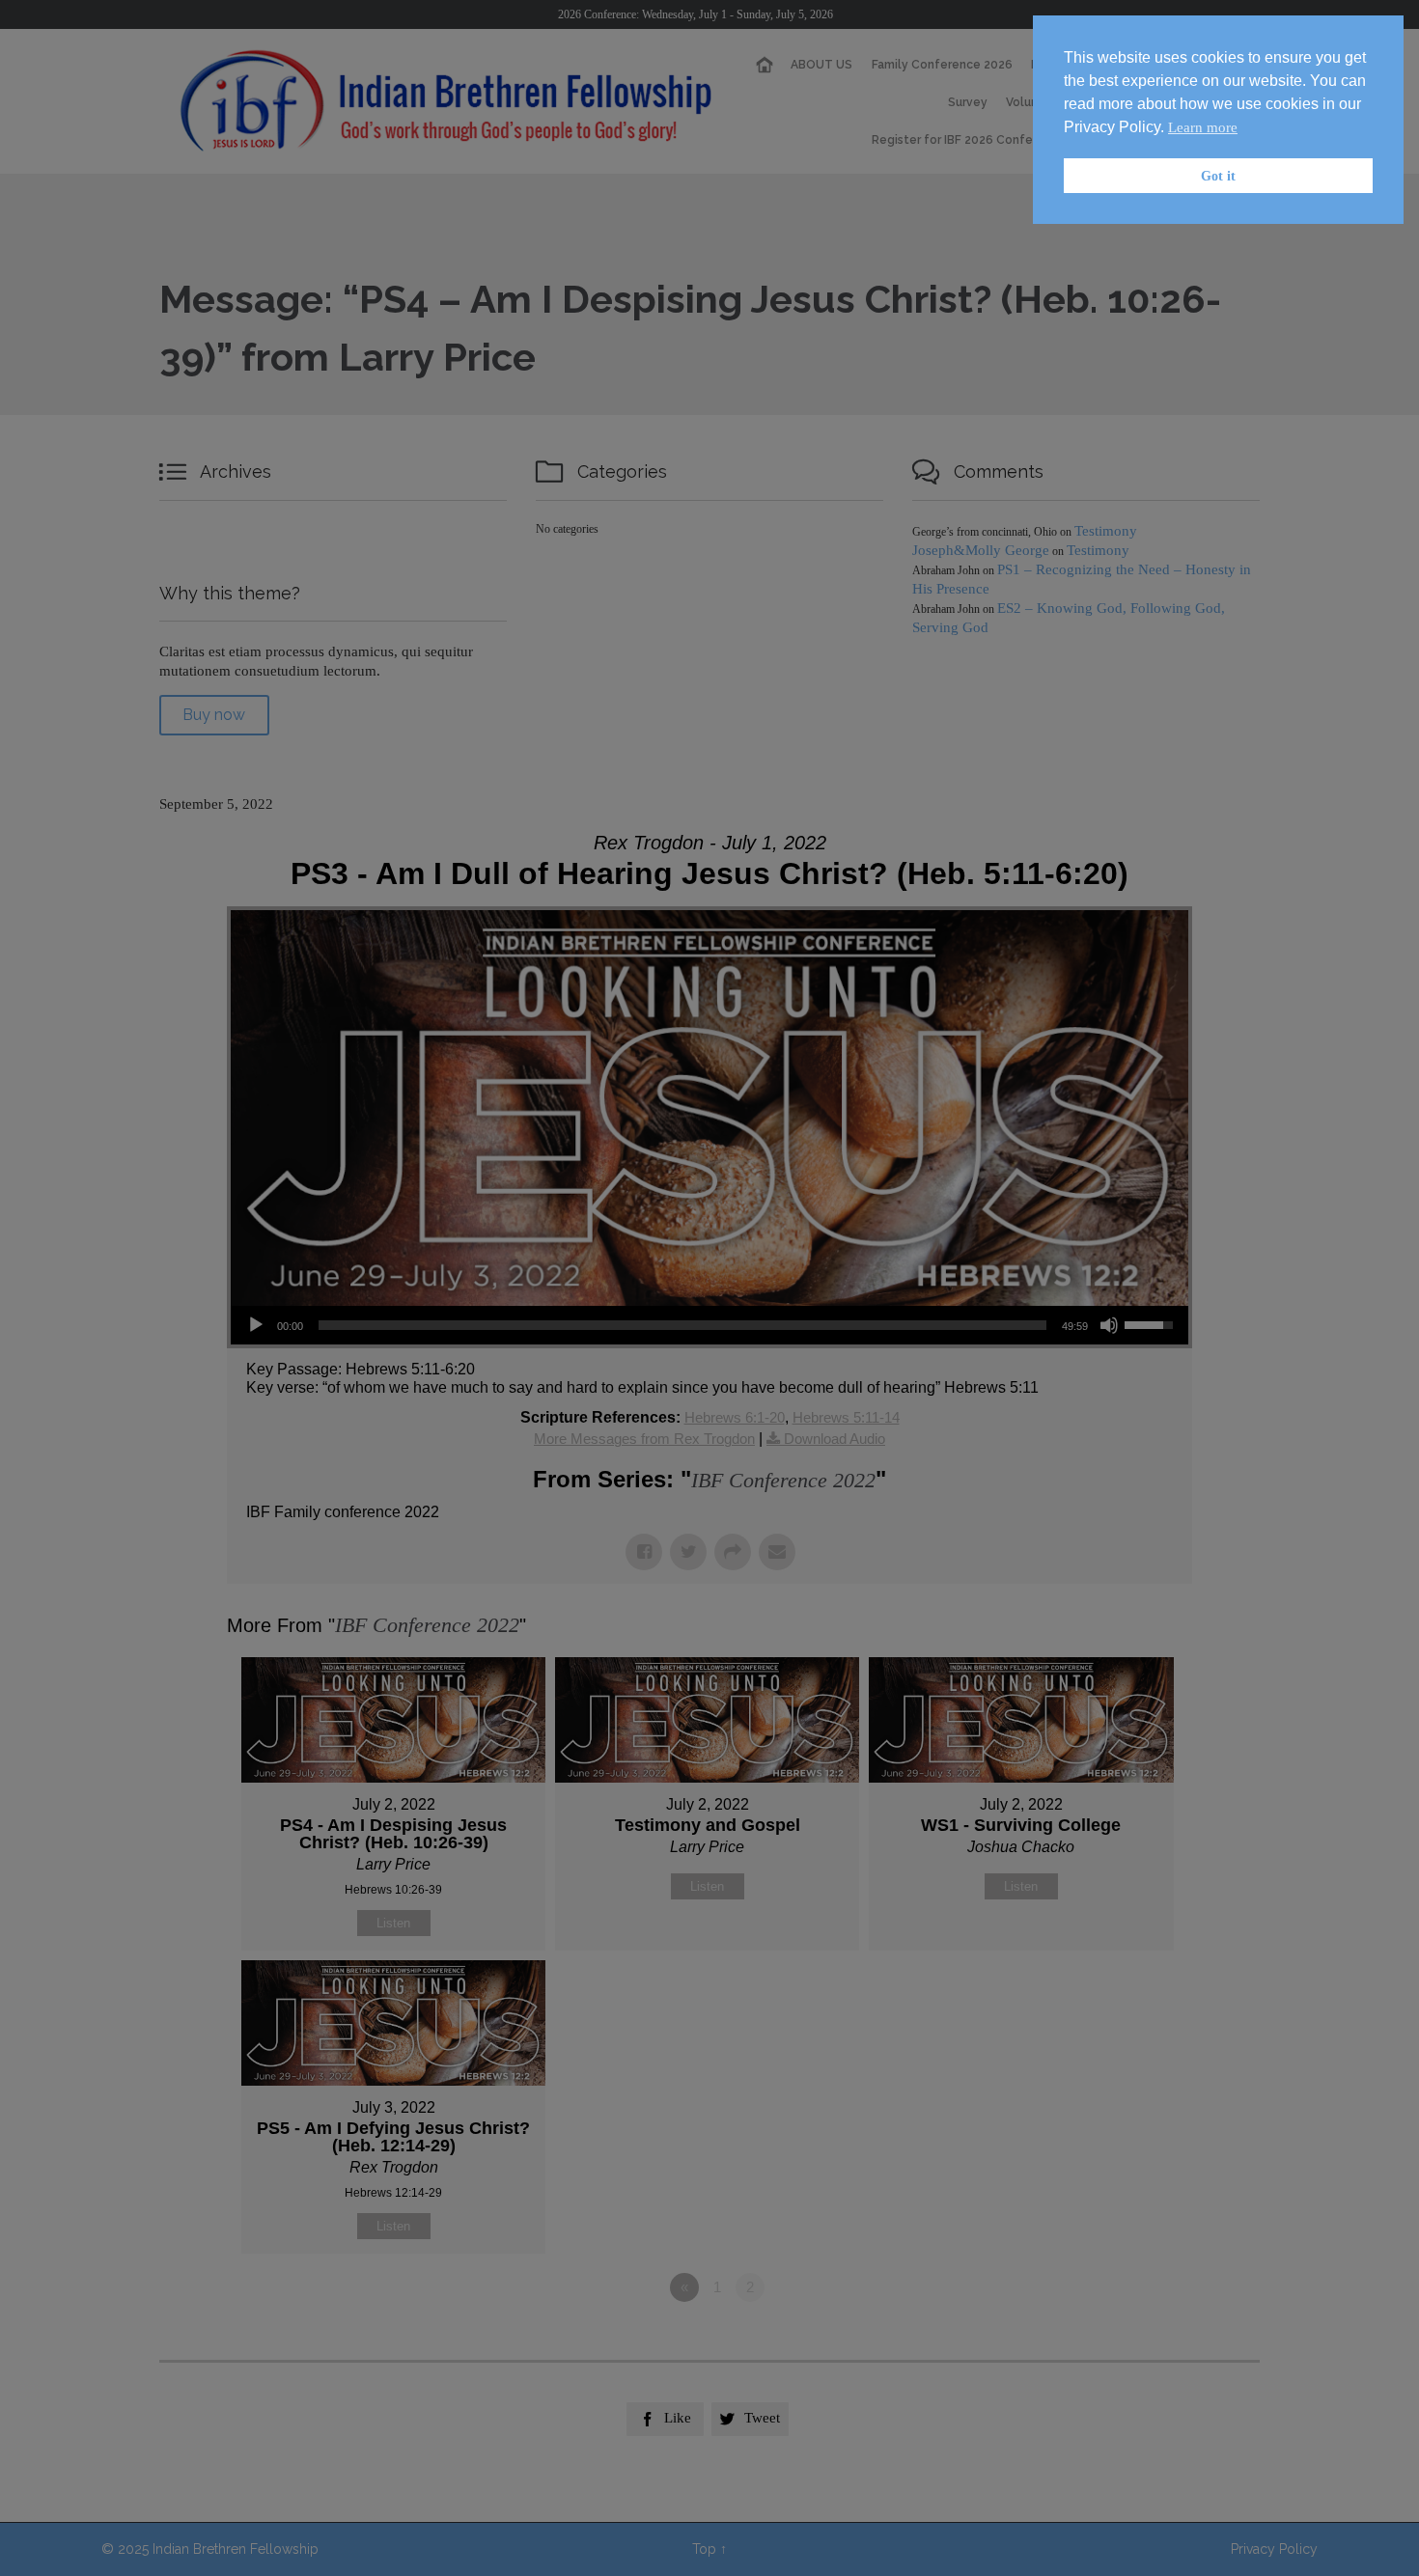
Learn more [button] (1203, 127)
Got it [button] (1218, 176)
